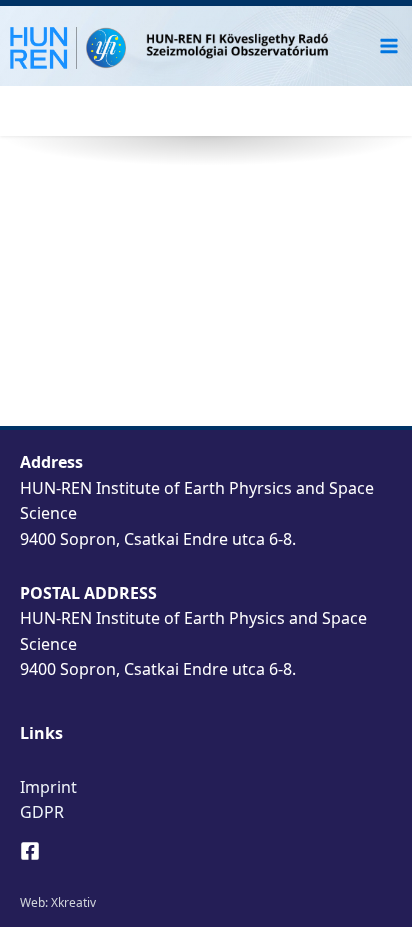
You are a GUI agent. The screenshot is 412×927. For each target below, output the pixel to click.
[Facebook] (30, 851)
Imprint (48, 787)
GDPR (42, 812)
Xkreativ (73, 902)
